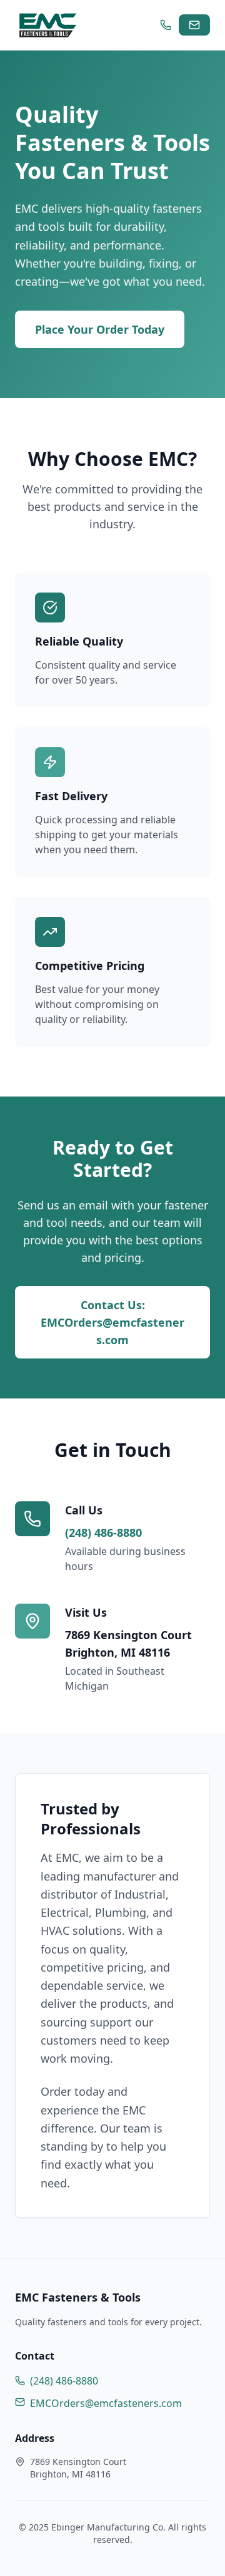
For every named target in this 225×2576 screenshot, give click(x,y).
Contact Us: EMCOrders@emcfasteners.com (112, 1322)
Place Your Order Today (100, 329)
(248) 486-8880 (103, 1533)
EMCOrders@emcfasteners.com (106, 2403)
